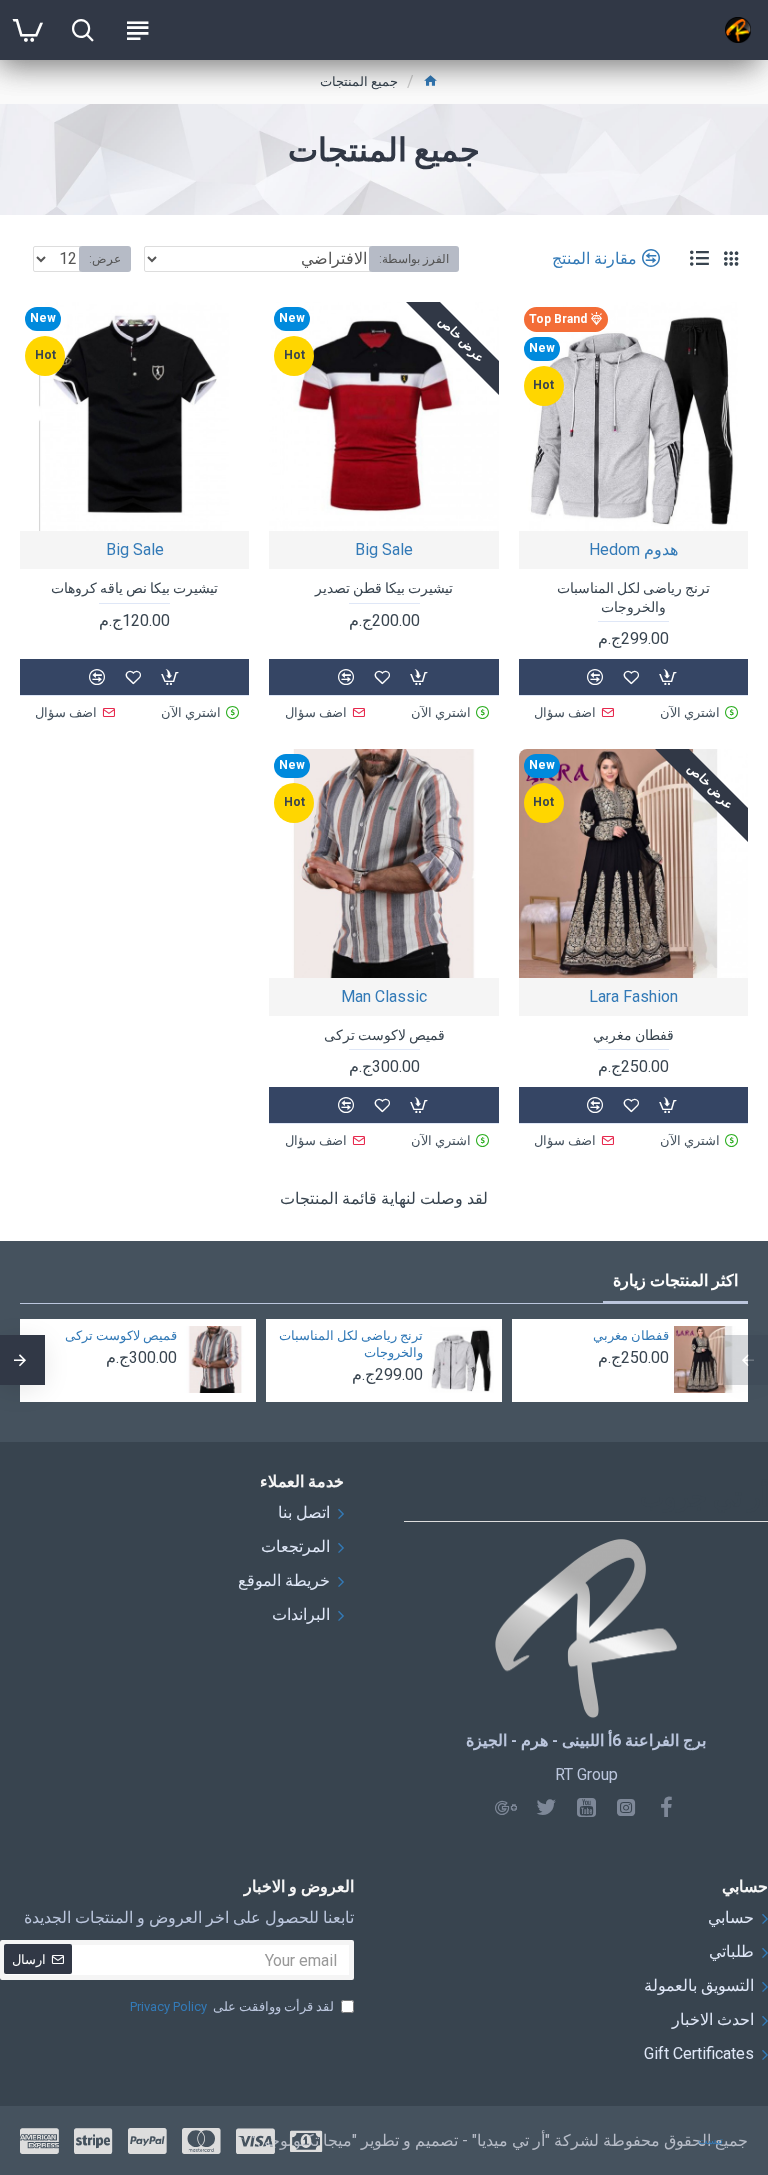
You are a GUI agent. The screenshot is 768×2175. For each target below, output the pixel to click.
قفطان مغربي (633, 1035)
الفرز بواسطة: (414, 259)
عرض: (105, 259)
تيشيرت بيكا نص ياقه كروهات (134, 588)
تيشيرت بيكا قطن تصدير (384, 588)
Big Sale (384, 549)
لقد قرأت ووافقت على (232, 2006)
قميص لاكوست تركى (384, 1035)
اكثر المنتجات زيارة (675, 1280)
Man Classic (384, 996)
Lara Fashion (633, 996)
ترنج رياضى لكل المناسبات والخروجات (633, 597)
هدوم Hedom (633, 549)
